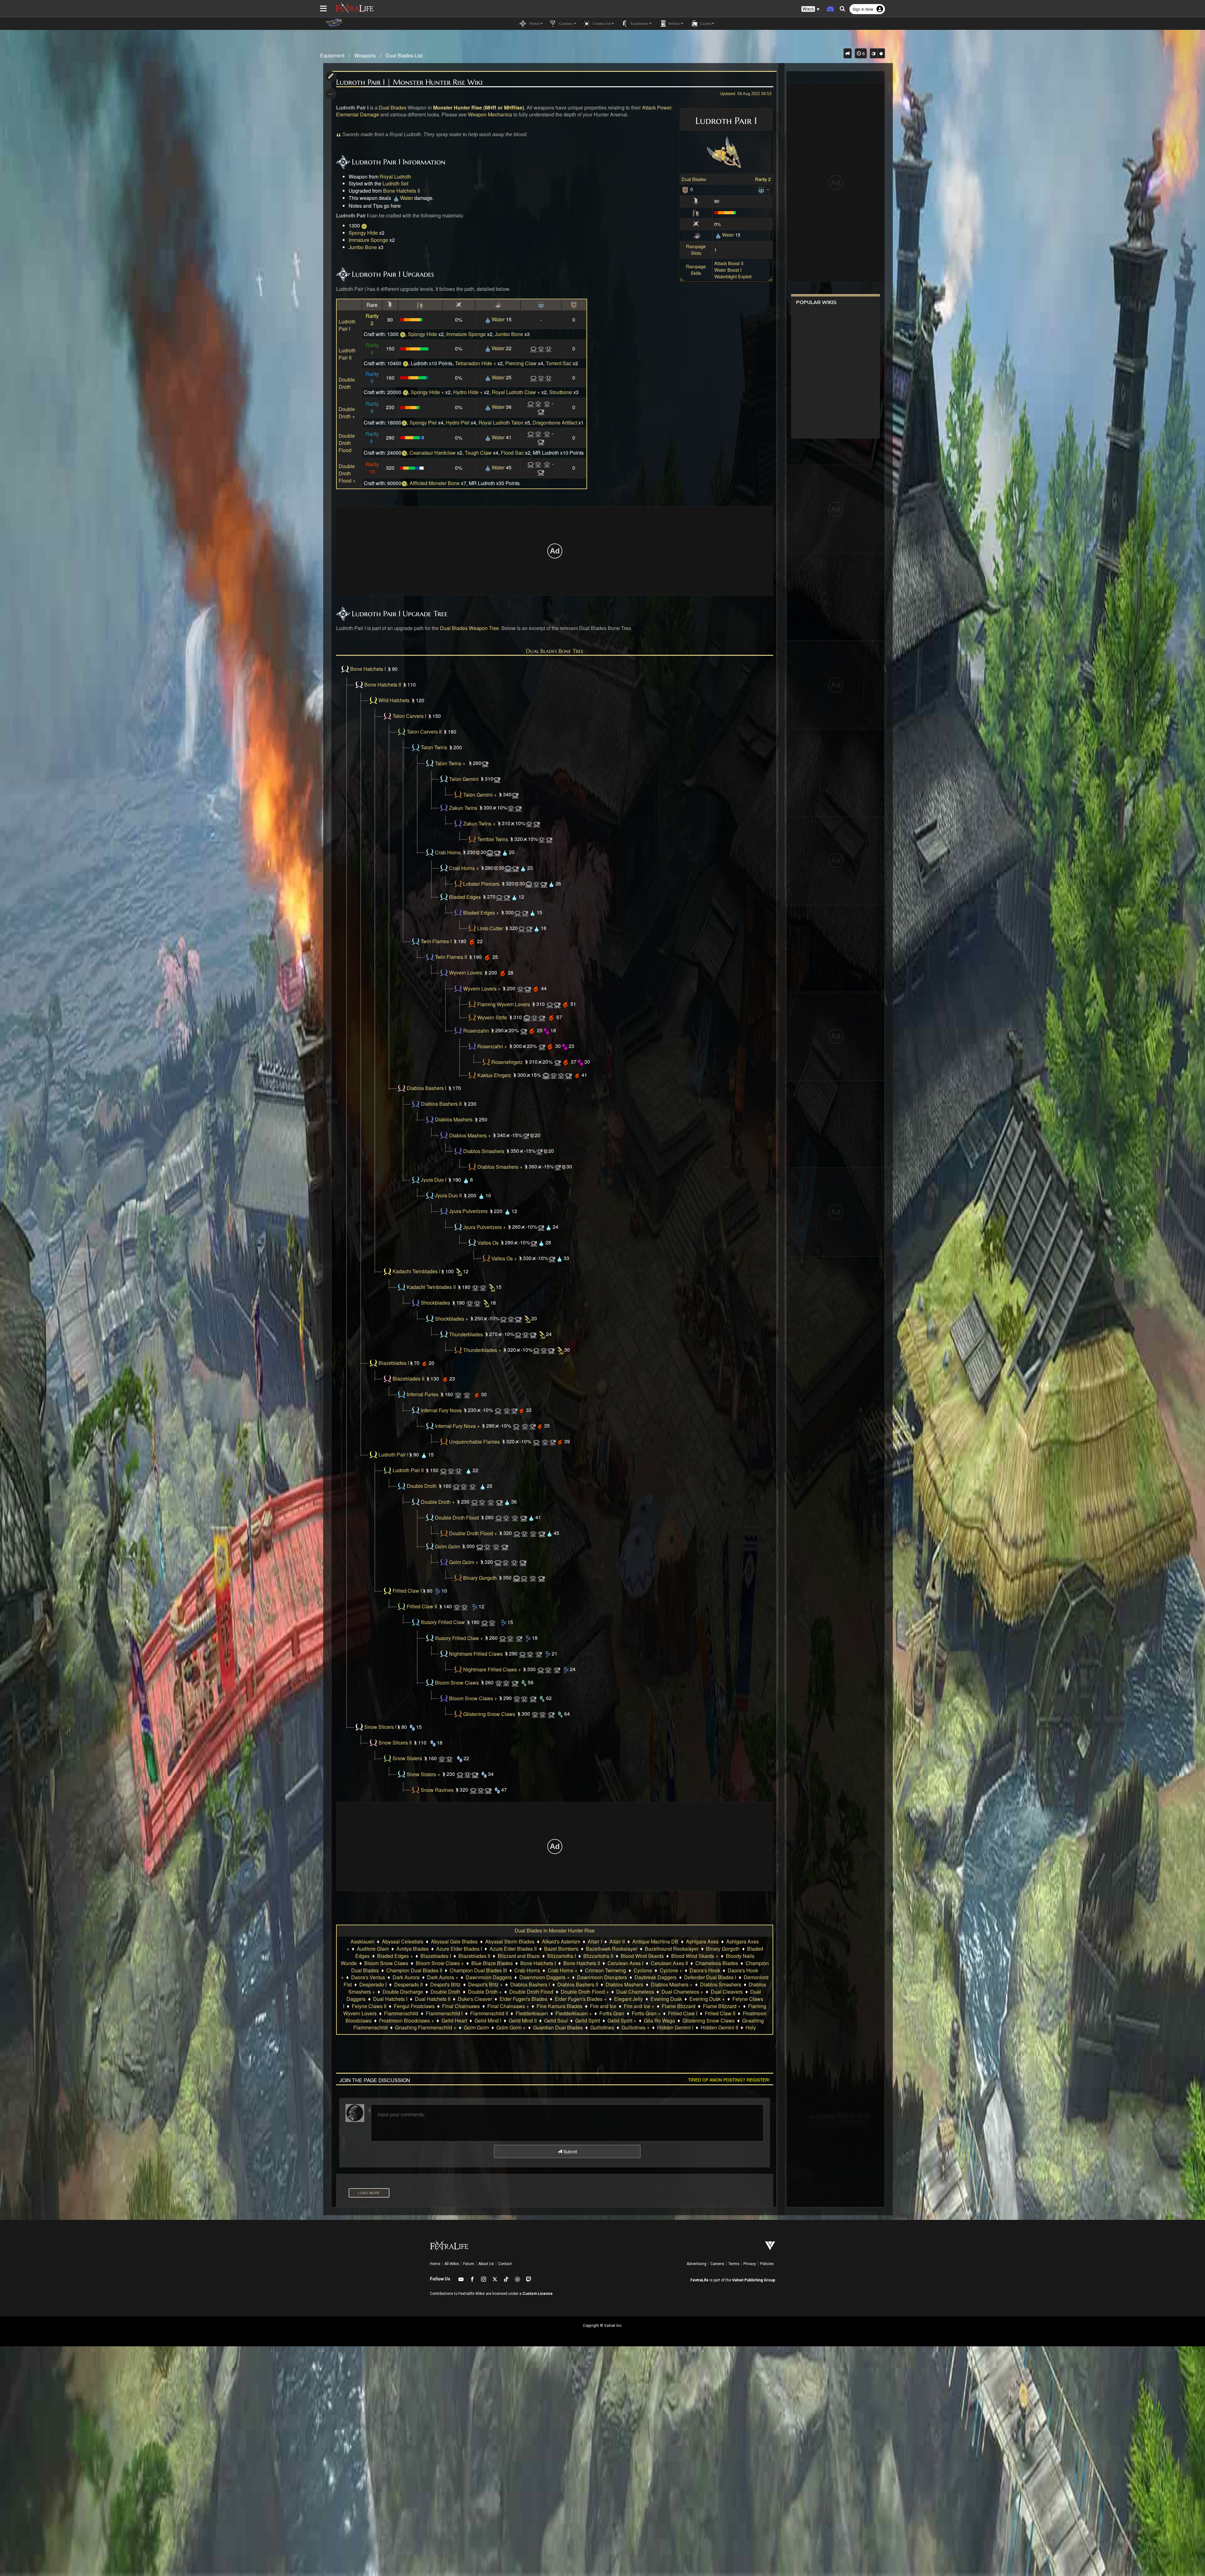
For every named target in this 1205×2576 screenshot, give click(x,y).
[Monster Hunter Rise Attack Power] (696, 201)
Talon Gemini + (480, 795)
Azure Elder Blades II (513, 1949)
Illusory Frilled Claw (443, 1622)
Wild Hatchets (394, 700)
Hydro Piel (458, 422)
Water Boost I (728, 270)
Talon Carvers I (409, 716)
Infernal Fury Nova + (457, 1426)
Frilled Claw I (407, 1591)
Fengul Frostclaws (414, 2006)
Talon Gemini (464, 779)
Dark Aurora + (443, 1977)
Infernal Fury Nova (441, 1410)
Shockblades (435, 1303)
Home (435, 2264)
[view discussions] (848, 53)
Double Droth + (347, 413)
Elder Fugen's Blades (523, 1999)
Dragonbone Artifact (555, 422)
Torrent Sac (559, 363)
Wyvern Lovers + (482, 989)
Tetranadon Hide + (476, 363)
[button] (811, 9)
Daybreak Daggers (656, 1977)
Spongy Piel (423, 422)
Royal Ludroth (395, 176)
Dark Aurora (406, 1977)
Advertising (696, 2264)
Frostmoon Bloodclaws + (407, 2020)
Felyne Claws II (369, 2006)
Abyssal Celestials (403, 1941)
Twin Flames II (451, 957)
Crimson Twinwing (605, 1970)
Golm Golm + (464, 1562)
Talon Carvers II (424, 732)
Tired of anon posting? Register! (729, 2080)
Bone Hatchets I (368, 669)
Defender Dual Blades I (710, 1977)
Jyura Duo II (448, 1196)
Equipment (332, 55)
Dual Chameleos (635, 1992)
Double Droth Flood (347, 443)
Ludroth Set (395, 183)
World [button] (674, 23)
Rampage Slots (696, 249)
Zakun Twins (463, 808)
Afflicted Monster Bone (435, 483)
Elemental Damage (358, 114)
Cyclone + (671, 1970)
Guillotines (602, 2027)
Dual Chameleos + (682, 1992)
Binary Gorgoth (480, 1578)
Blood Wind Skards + (695, 1956)
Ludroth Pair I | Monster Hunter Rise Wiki (409, 82)
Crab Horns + (464, 868)
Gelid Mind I (488, 2020)
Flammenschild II (489, 2013)
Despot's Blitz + (485, 1984)
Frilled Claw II (422, 1607)
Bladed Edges (465, 897)
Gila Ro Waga (659, 2020)
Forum (469, 2264)
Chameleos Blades (717, 1963)
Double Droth (347, 383)
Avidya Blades (412, 1949)
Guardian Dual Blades (558, 2027)
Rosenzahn (476, 1031)
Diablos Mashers (454, 1120)
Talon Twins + (450, 763)
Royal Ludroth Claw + (516, 392)
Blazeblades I (394, 1363)
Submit (570, 2151)
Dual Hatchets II (433, 1999)
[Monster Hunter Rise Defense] (685, 189)
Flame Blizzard (679, 2006)
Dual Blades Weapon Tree (469, 628)
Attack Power (657, 107)
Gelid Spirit (588, 2020)
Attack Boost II (729, 263)
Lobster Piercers (481, 884)
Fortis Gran (612, 2013)
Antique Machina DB (655, 1941)
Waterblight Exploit (733, 276)
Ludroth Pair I (347, 325)
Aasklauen (362, 1941)
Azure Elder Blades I (459, 1949)
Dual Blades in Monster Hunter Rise (555, 1930)
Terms (734, 2264)
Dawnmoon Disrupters (602, 1977)
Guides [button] (705, 23)
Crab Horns (448, 852)
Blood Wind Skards (642, 1956)
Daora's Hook (705, 1970)
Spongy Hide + (427, 392)
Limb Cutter (490, 928)
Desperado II (408, 1984)
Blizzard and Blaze (519, 1956)
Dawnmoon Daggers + (544, 1977)
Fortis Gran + (646, 2013)
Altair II (617, 1941)
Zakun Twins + (479, 823)
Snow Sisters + (423, 1774)
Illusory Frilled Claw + (459, 1638)
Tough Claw (478, 453)
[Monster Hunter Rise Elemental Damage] (697, 235)
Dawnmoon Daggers (489, 1977)
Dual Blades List (404, 55)
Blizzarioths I (562, 1956)
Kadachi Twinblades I (416, 1272)
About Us (486, 2264)
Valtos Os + (504, 1258)
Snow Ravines (437, 1790)
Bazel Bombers (561, 1949)
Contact (505, 2264)
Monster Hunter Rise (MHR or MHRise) (479, 107)
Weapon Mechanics (490, 114)
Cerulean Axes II (669, 1963)
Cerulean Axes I (625, 1963)
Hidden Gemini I (675, 2027)
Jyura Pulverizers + (485, 1227)
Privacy (750, 2264)
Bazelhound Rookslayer (672, 1949)
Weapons (365, 55)
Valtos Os (488, 1243)
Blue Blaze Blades (492, 1963)
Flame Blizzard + (722, 2006)
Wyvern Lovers (466, 973)
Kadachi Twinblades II (431, 1287)
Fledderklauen (532, 2013)
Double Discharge (403, 1992)
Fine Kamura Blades (560, 2006)
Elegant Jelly (629, 1999)
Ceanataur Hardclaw (433, 453)
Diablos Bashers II (441, 1104)
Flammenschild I (444, 2013)
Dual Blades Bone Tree (555, 651)
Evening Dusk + (707, 1999)
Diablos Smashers (484, 1151)
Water (728, 235)
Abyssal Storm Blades (510, 1941)
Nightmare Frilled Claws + (492, 1669)
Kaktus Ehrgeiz (494, 1075)
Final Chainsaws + (508, 2006)
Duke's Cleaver (475, 1999)
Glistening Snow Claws (489, 1714)
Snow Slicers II (395, 1743)
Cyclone (643, 1970)
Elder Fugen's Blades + (581, 1999)
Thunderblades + (482, 1350)
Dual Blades (694, 179)
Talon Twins (434, 748)
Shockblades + (452, 1319)
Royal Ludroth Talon (501, 422)
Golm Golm (447, 1546)
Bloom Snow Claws (457, 1683)
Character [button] (601, 23)
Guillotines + (636, 2027)
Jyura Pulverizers (468, 1211)
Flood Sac (512, 453)
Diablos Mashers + (470, 1135)
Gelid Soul (556, 2020)
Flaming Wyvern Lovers (504, 1004)
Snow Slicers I (380, 1727)
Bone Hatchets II (402, 191)
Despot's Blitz (445, 1984)
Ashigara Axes (702, 1941)
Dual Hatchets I (390, 1999)
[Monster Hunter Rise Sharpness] (696, 212)
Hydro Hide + (468, 392)
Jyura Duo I (434, 1180)
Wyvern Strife (492, 1017)
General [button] (565, 23)
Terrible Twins (493, 839)
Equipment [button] (639, 23)
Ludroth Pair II (347, 354)
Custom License (538, 2294)
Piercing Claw (521, 363)
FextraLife (699, 2280)
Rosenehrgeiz (507, 1062)
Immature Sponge (368, 240)
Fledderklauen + (574, 2013)
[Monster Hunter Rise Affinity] (696, 223)
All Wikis (452, 2264)
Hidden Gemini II (719, 2027)
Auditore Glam (373, 1949)
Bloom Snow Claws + (473, 1698)
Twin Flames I (436, 941)
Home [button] (534, 23)
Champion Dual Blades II (414, 1970)
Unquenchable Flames (474, 1442)
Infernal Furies (423, 1395)
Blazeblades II (408, 1379)
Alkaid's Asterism (561, 1941)
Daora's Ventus (368, 1977)
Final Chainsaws (461, 2006)
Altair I (595, 1941)
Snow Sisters (407, 1758)
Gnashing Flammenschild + (426, 2027)
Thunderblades (466, 1334)
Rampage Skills (696, 270)
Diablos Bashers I (426, 1088)
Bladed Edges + (481, 913)
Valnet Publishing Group (754, 2280)
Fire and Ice (603, 2006)
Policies (767, 2264)
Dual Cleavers (727, 1992)
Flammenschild (401, 2013)
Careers (717, 2264)
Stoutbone (561, 392)
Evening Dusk (666, 1999)
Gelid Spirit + (622, 2020)
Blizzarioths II (598, 1956)
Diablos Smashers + (500, 1167)
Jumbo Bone (363, 247)
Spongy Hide (363, 233)
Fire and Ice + (639, 2006)
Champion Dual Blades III (478, 1970)
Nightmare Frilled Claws (476, 1654)
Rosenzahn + (492, 1046)
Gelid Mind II (523, 2020)
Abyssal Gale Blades (454, 1941)
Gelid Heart (454, 2020)
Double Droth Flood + (347, 473)
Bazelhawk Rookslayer (612, 1949)
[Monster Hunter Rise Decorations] (761, 189)
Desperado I (373, 1984)
